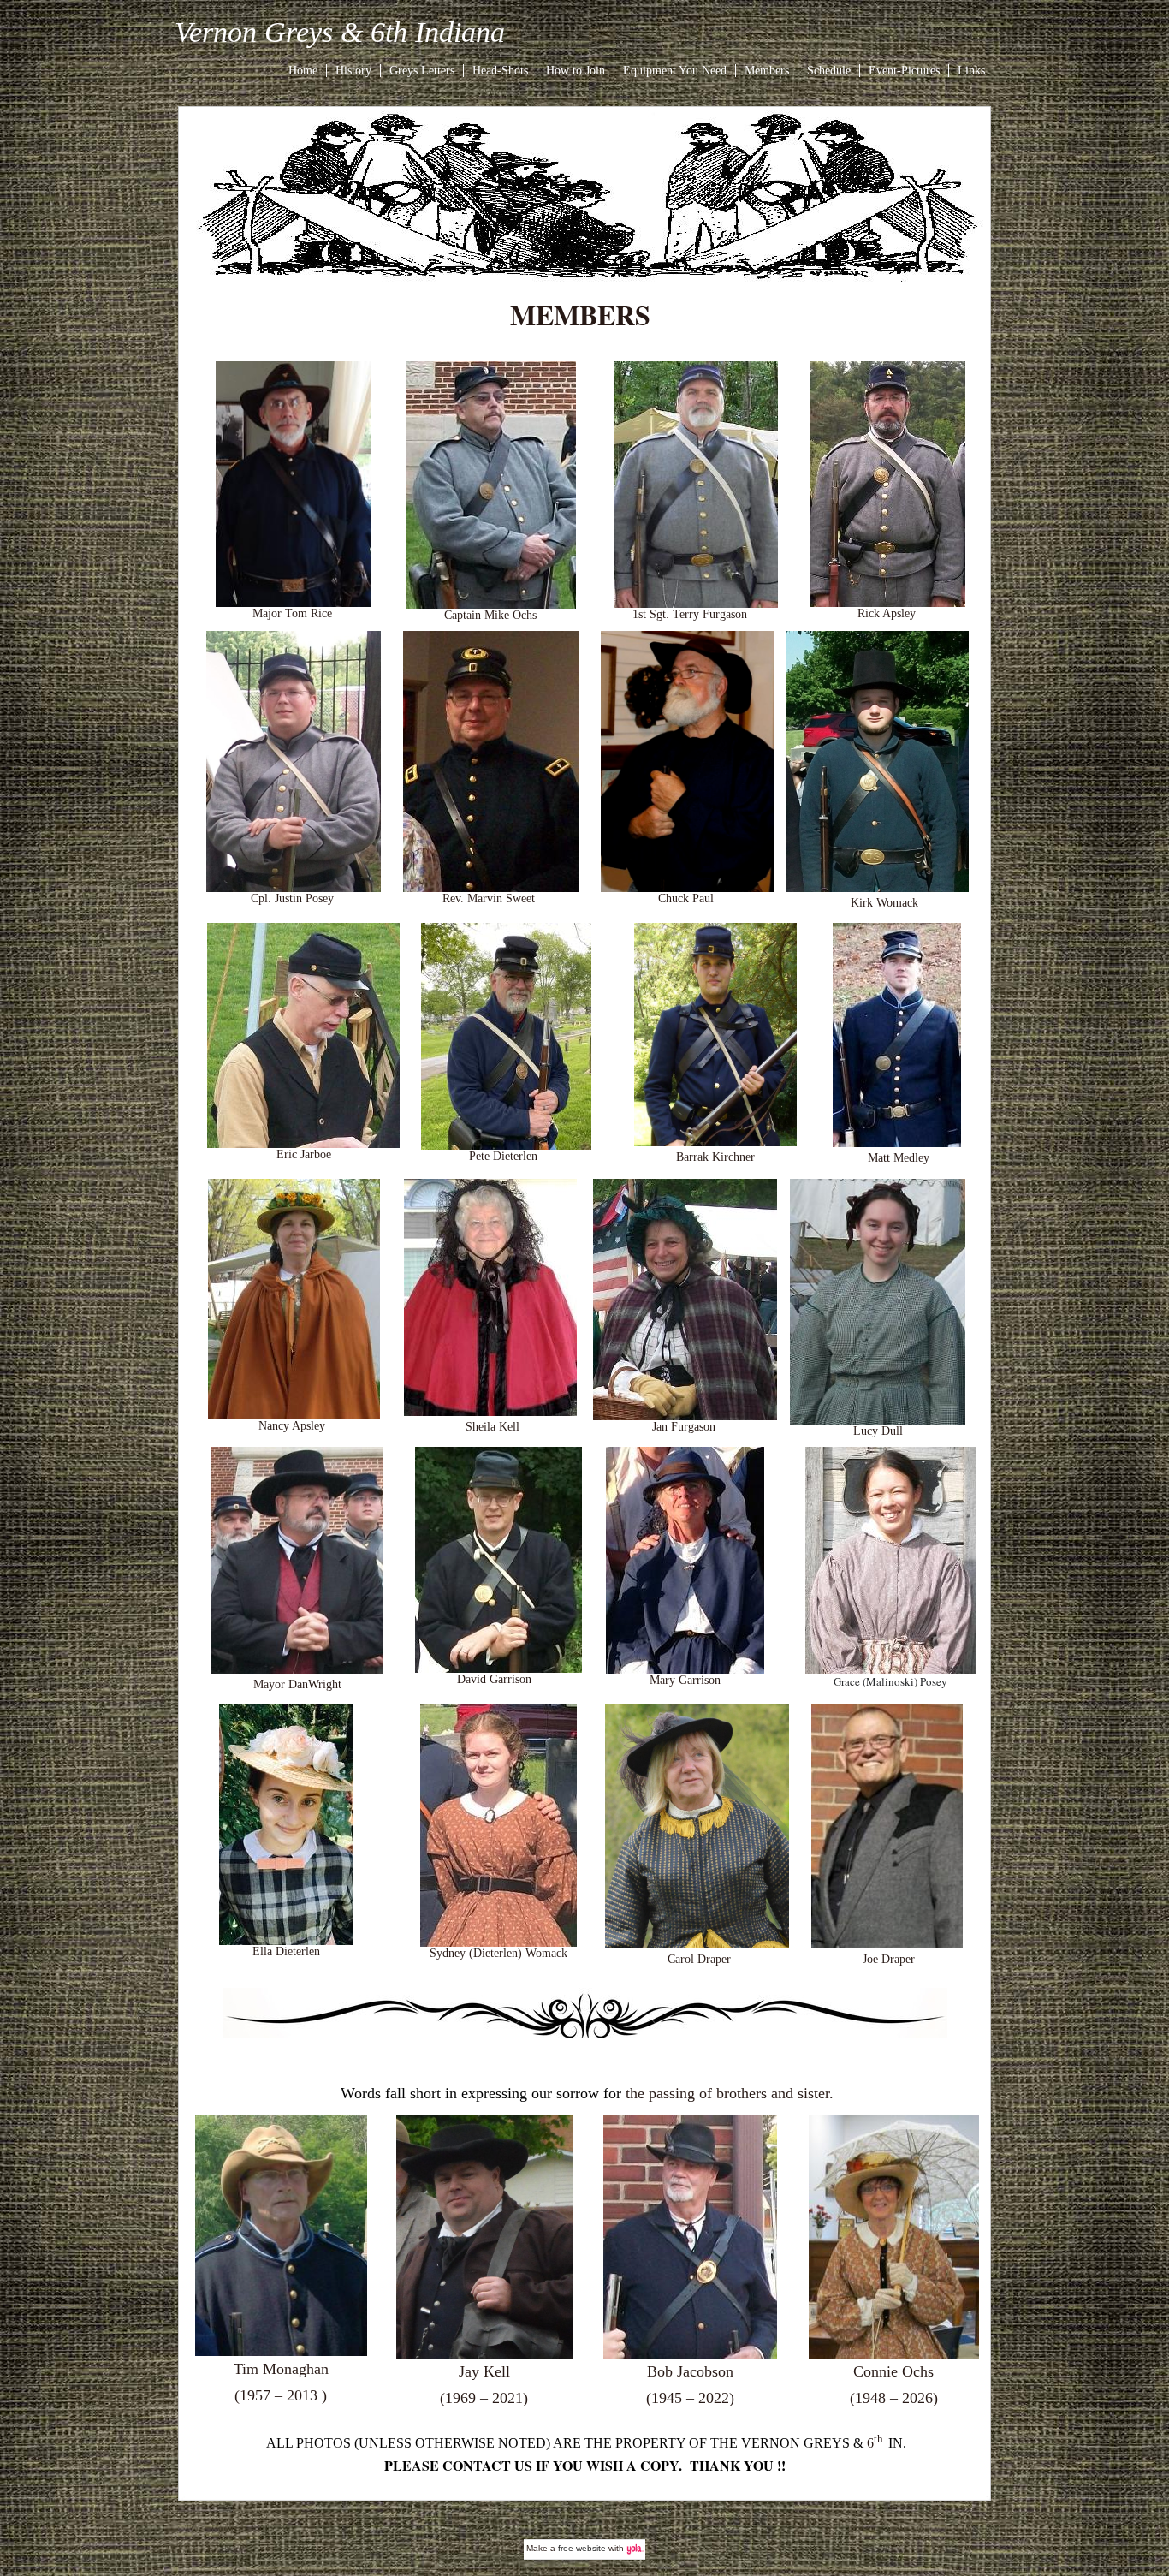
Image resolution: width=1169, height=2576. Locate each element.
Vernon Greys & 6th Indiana (340, 32)
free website (582, 2548)
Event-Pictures (904, 71)
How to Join (576, 71)
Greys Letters (422, 71)
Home (303, 71)
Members (767, 71)
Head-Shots (500, 71)
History (353, 71)
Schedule (829, 71)
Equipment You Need (675, 71)
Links (971, 71)
